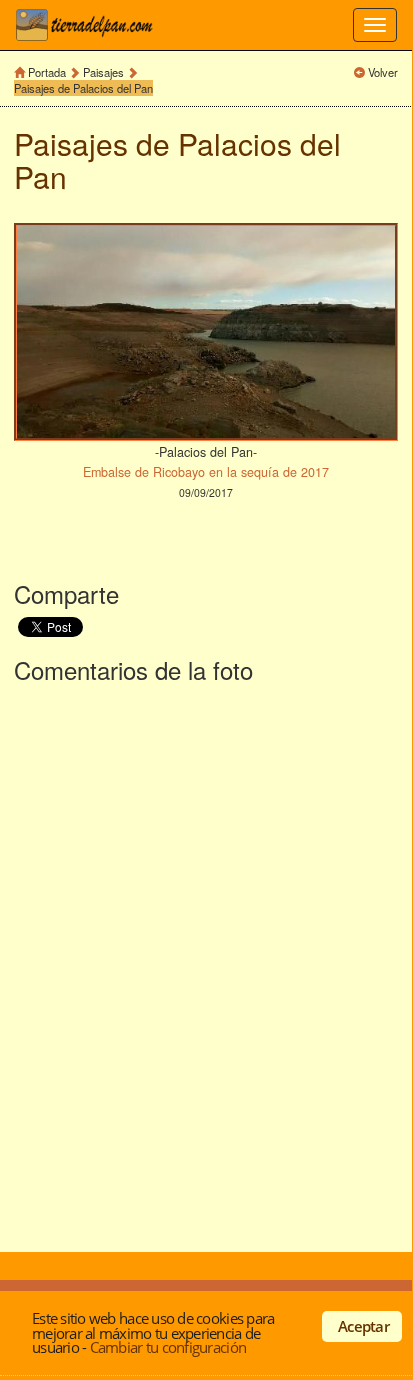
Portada (47, 72)
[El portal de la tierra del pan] (90, 25)
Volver (383, 72)
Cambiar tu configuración (168, 1347)
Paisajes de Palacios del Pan (83, 88)
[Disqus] (206, 964)
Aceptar (363, 1326)
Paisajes (105, 72)
